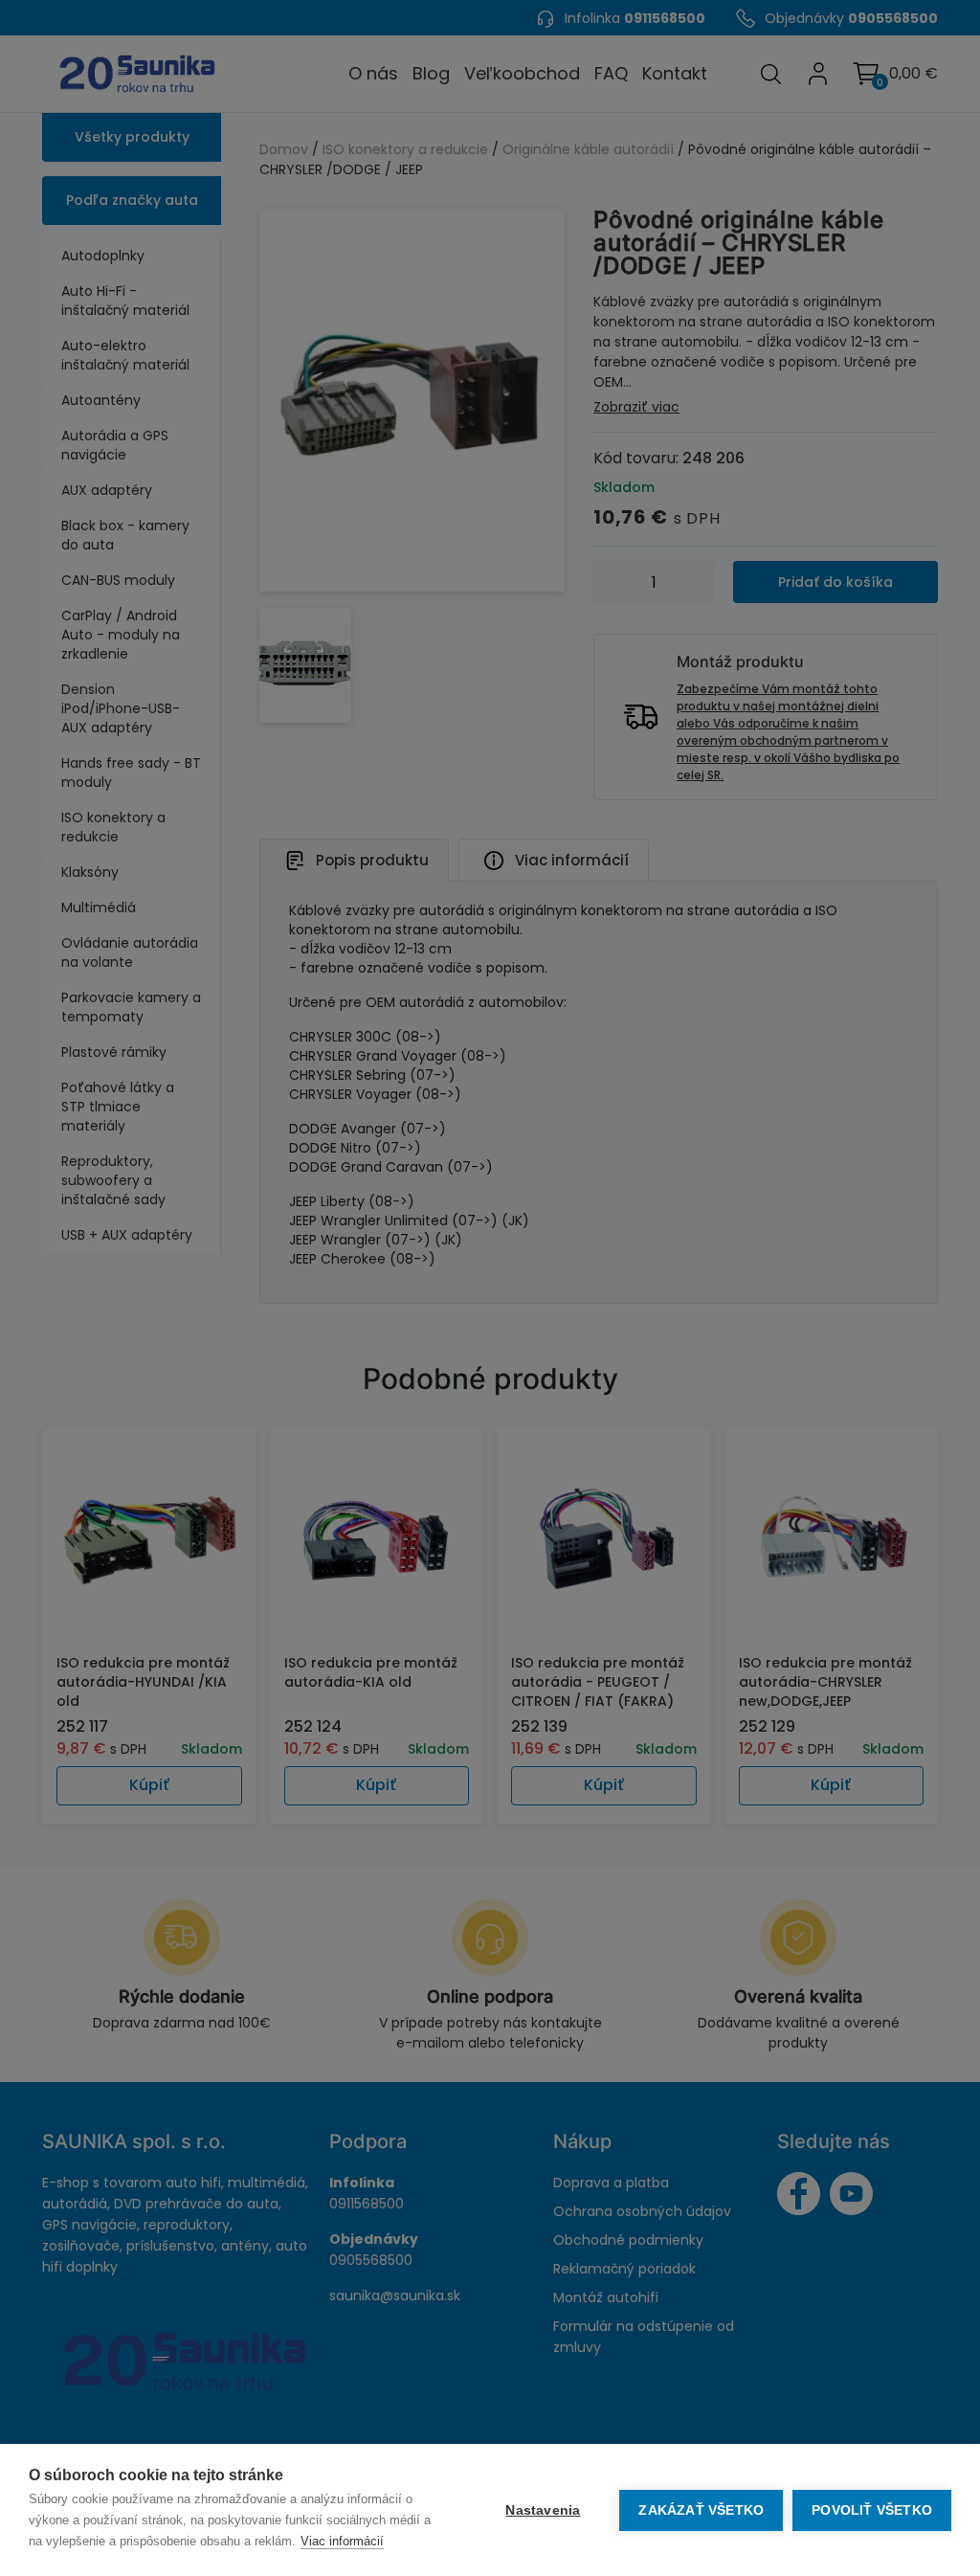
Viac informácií (342, 2541)
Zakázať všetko (701, 2510)
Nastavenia (543, 2510)
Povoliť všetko (872, 2510)
